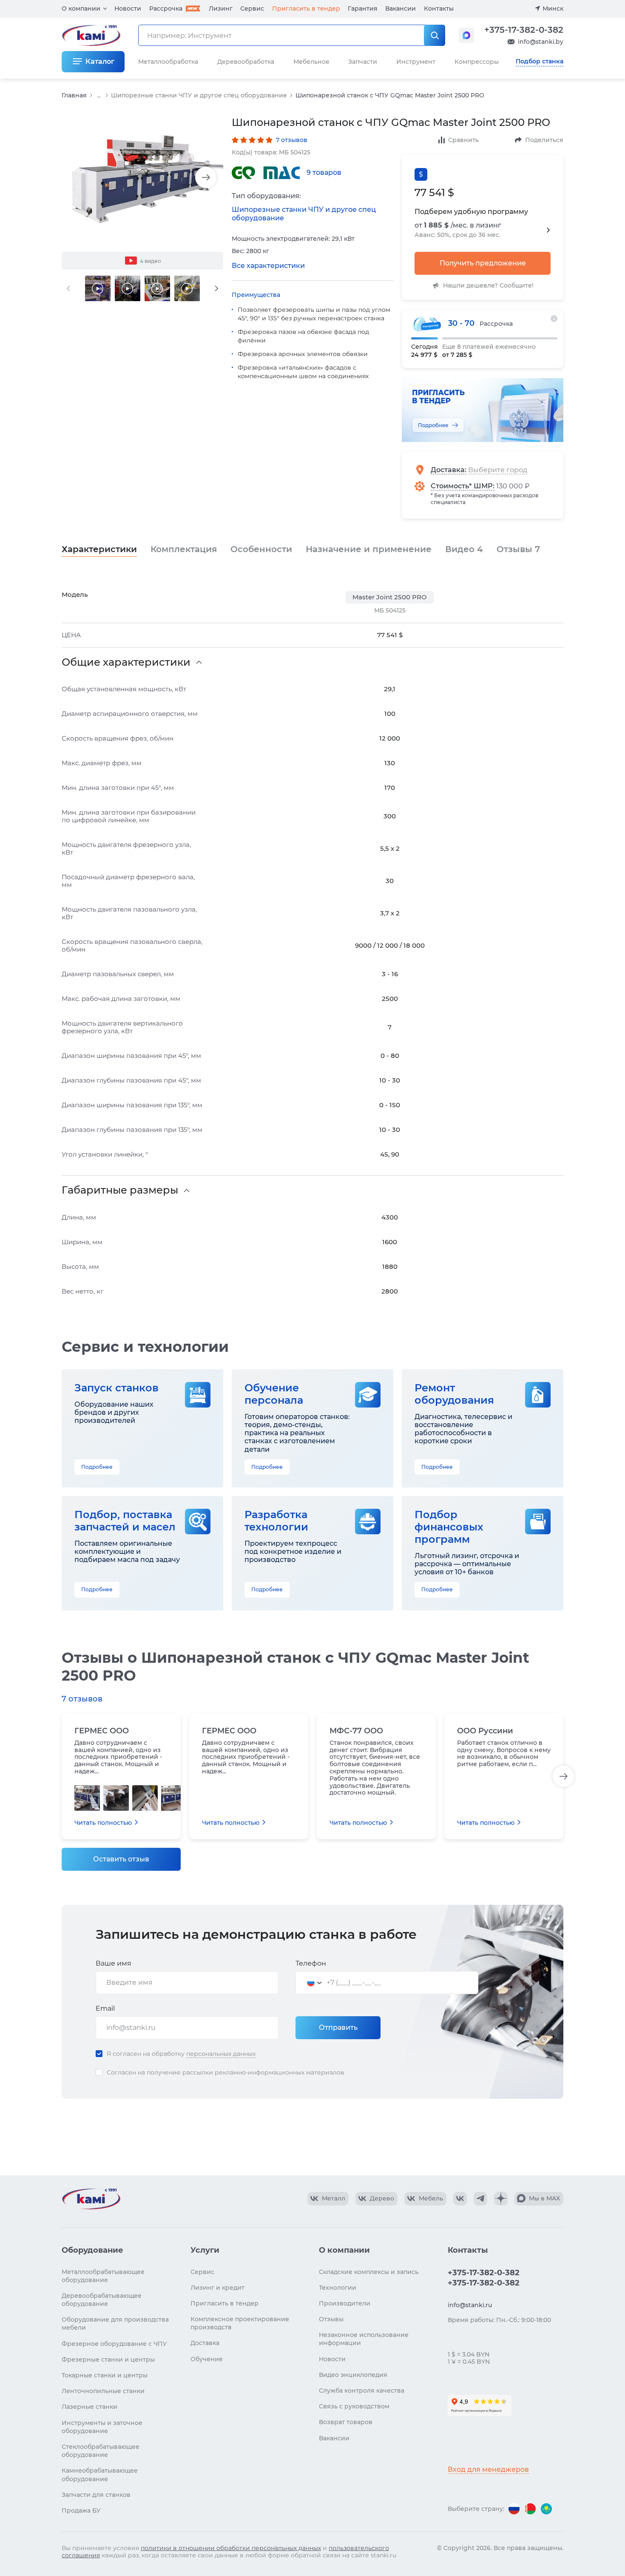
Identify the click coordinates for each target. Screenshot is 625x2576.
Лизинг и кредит (217, 2288)
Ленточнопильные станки (103, 2391)
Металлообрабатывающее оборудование (103, 2276)
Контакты (439, 9)
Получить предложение (483, 263)
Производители (345, 2303)
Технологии (338, 2288)
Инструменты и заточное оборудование (102, 2427)
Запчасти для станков (96, 2495)
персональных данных (221, 2054)
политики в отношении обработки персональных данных (231, 2548)
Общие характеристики (126, 662)
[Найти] (435, 35)
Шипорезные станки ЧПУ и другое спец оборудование (199, 95)
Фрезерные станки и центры (108, 2359)
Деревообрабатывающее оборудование (102, 2300)
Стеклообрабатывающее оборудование (101, 2451)
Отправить (338, 2027)
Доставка (448, 470)
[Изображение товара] (142, 178)
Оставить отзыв (121, 1859)
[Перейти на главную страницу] (91, 2199)
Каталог (100, 61)
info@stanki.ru (470, 2305)
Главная (74, 95)
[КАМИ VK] (460, 2199)
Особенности (261, 549)
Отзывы (518, 549)
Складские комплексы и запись (369, 2272)
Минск (553, 9)
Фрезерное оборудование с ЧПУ (114, 2344)
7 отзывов (292, 140)
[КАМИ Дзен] (501, 2199)
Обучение (207, 2359)
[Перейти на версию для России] (514, 2509)
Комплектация (184, 549)
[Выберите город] (504, 470)
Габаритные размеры (120, 1190)
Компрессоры (477, 62)
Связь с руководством (354, 2406)
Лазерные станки (89, 2407)
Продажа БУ (81, 2510)
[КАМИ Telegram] (480, 2199)
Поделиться (544, 140)
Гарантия (363, 9)
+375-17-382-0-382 (524, 30)
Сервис (252, 9)
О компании (81, 9)
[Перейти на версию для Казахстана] (546, 2509)
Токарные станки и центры (105, 2375)
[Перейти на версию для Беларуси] (530, 2509)
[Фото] (87, 1798)
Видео (464, 549)
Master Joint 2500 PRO (390, 597)
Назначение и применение (369, 549)
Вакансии (401, 9)
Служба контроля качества (362, 2391)
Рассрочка (166, 9)
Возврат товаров (346, 2422)
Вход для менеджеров (488, 2469)
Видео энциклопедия (353, 2375)
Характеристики (99, 549)
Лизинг (221, 9)
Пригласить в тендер (306, 9)
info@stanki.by (541, 42)
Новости (128, 9)
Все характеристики (268, 266)
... (99, 95)
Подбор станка (540, 61)
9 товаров (324, 172)
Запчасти (363, 62)
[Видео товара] (98, 288)
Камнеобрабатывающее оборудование (100, 2475)
